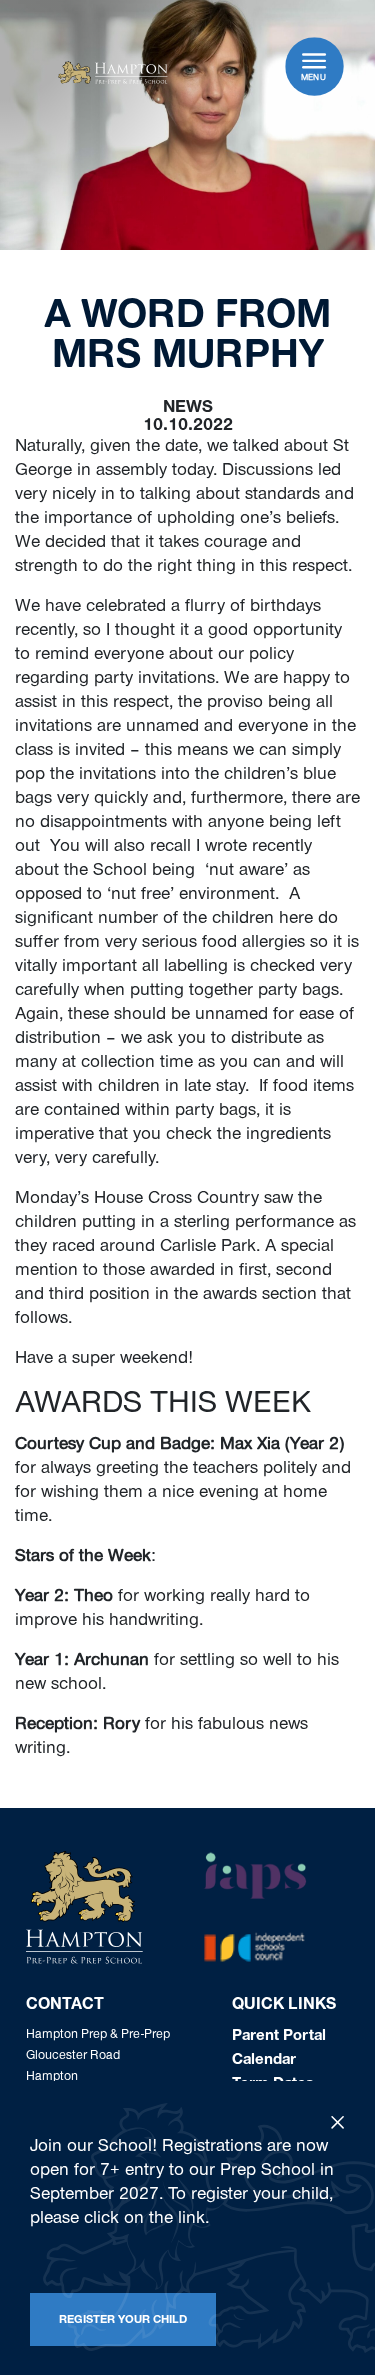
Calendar (264, 2061)
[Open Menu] (314, 60)
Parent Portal (279, 2037)
